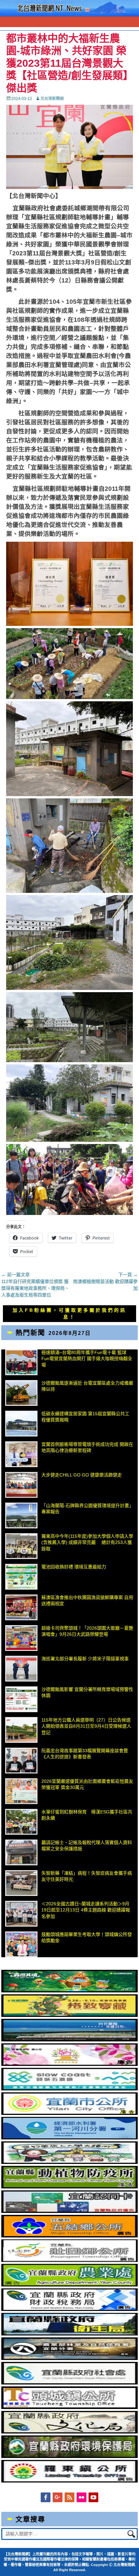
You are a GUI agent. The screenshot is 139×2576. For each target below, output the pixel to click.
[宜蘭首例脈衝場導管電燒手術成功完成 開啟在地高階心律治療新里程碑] (21, 1454)
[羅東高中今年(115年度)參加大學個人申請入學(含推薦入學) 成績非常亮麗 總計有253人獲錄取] (21, 1546)
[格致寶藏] (69, 2015)
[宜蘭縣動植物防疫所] (69, 2187)
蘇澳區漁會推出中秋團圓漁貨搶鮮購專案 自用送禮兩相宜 (87, 1601)
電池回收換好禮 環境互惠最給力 (74, 1567)
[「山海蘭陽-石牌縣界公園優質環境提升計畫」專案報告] (21, 1515)
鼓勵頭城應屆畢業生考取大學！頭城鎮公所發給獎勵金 (87, 1938)
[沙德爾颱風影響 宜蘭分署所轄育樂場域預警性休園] (21, 1699)
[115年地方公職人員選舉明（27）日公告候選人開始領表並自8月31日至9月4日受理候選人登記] (21, 1730)
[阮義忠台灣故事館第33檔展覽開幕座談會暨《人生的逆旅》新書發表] (21, 1761)
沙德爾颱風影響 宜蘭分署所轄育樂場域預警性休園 (87, 1693)
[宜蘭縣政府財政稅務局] (69, 2309)
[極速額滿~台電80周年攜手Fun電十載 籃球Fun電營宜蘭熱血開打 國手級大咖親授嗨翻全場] (21, 1362)
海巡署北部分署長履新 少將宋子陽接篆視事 (85, 1659)
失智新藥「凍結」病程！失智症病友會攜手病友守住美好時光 (87, 1876)
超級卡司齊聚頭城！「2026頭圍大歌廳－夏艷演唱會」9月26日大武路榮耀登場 (87, 1631)
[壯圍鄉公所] (69, 2260)
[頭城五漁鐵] (69, 2089)
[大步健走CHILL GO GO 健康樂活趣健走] (21, 1485)
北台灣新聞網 (52, 99)
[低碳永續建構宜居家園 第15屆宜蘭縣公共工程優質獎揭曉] (21, 1424)
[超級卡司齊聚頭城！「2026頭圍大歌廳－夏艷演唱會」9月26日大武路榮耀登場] (21, 1638)
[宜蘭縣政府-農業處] (69, 2285)
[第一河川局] (69, 2138)
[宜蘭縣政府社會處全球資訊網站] (69, 2383)
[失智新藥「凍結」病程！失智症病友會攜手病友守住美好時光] (21, 1883)
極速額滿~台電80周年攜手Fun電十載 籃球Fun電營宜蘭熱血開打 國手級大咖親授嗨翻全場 (87, 1359)
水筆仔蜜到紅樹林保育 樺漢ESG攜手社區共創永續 (87, 1815)
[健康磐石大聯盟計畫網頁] (69, 2064)
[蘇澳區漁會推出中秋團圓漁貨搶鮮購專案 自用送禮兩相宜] (21, 1607)
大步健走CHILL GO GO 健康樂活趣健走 (82, 1475)
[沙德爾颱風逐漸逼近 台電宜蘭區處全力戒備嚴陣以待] (21, 1393)
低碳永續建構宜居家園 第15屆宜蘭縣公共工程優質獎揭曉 (85, 1417)
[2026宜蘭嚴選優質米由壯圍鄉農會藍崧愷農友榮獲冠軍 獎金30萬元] (21, 1791)
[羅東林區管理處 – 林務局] (69, 2358)
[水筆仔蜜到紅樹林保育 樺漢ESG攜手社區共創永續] (21, 1822)
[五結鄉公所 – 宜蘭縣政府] (69, 2236)
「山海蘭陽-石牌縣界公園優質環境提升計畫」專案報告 (87, 1509)
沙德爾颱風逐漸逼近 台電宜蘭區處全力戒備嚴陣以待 (87, 1386)
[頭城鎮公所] (69, 2407)
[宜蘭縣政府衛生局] (69, 2334)
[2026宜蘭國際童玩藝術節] (69, 1991)
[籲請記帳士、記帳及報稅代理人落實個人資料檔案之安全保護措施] (21, 1852)
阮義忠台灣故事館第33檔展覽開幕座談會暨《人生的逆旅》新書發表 (85, 1754)
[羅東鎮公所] (69, 2481)
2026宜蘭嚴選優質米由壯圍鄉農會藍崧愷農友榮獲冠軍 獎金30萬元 (87, 1784)
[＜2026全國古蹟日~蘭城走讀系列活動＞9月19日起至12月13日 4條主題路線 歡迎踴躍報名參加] (21, 1914)
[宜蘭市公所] (69, 2113)
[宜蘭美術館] (69, 2040)
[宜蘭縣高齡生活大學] (69, 2162)
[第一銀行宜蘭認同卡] (69, 2211)
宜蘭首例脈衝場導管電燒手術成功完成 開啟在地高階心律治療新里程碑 (87, 1447)
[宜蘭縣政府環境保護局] (69, 2456)
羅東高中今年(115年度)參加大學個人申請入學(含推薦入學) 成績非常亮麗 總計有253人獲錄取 (87, 1542)
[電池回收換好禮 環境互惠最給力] (21, 1577)
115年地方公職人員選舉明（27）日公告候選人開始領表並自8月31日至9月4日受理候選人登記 (86, 1726)
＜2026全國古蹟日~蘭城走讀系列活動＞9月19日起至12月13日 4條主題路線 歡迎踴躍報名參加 (86, 1910)
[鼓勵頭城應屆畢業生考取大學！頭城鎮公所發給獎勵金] (21, 1944)
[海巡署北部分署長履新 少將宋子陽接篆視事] (21, 1669)
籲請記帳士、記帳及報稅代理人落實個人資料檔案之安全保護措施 (87, 1846)
